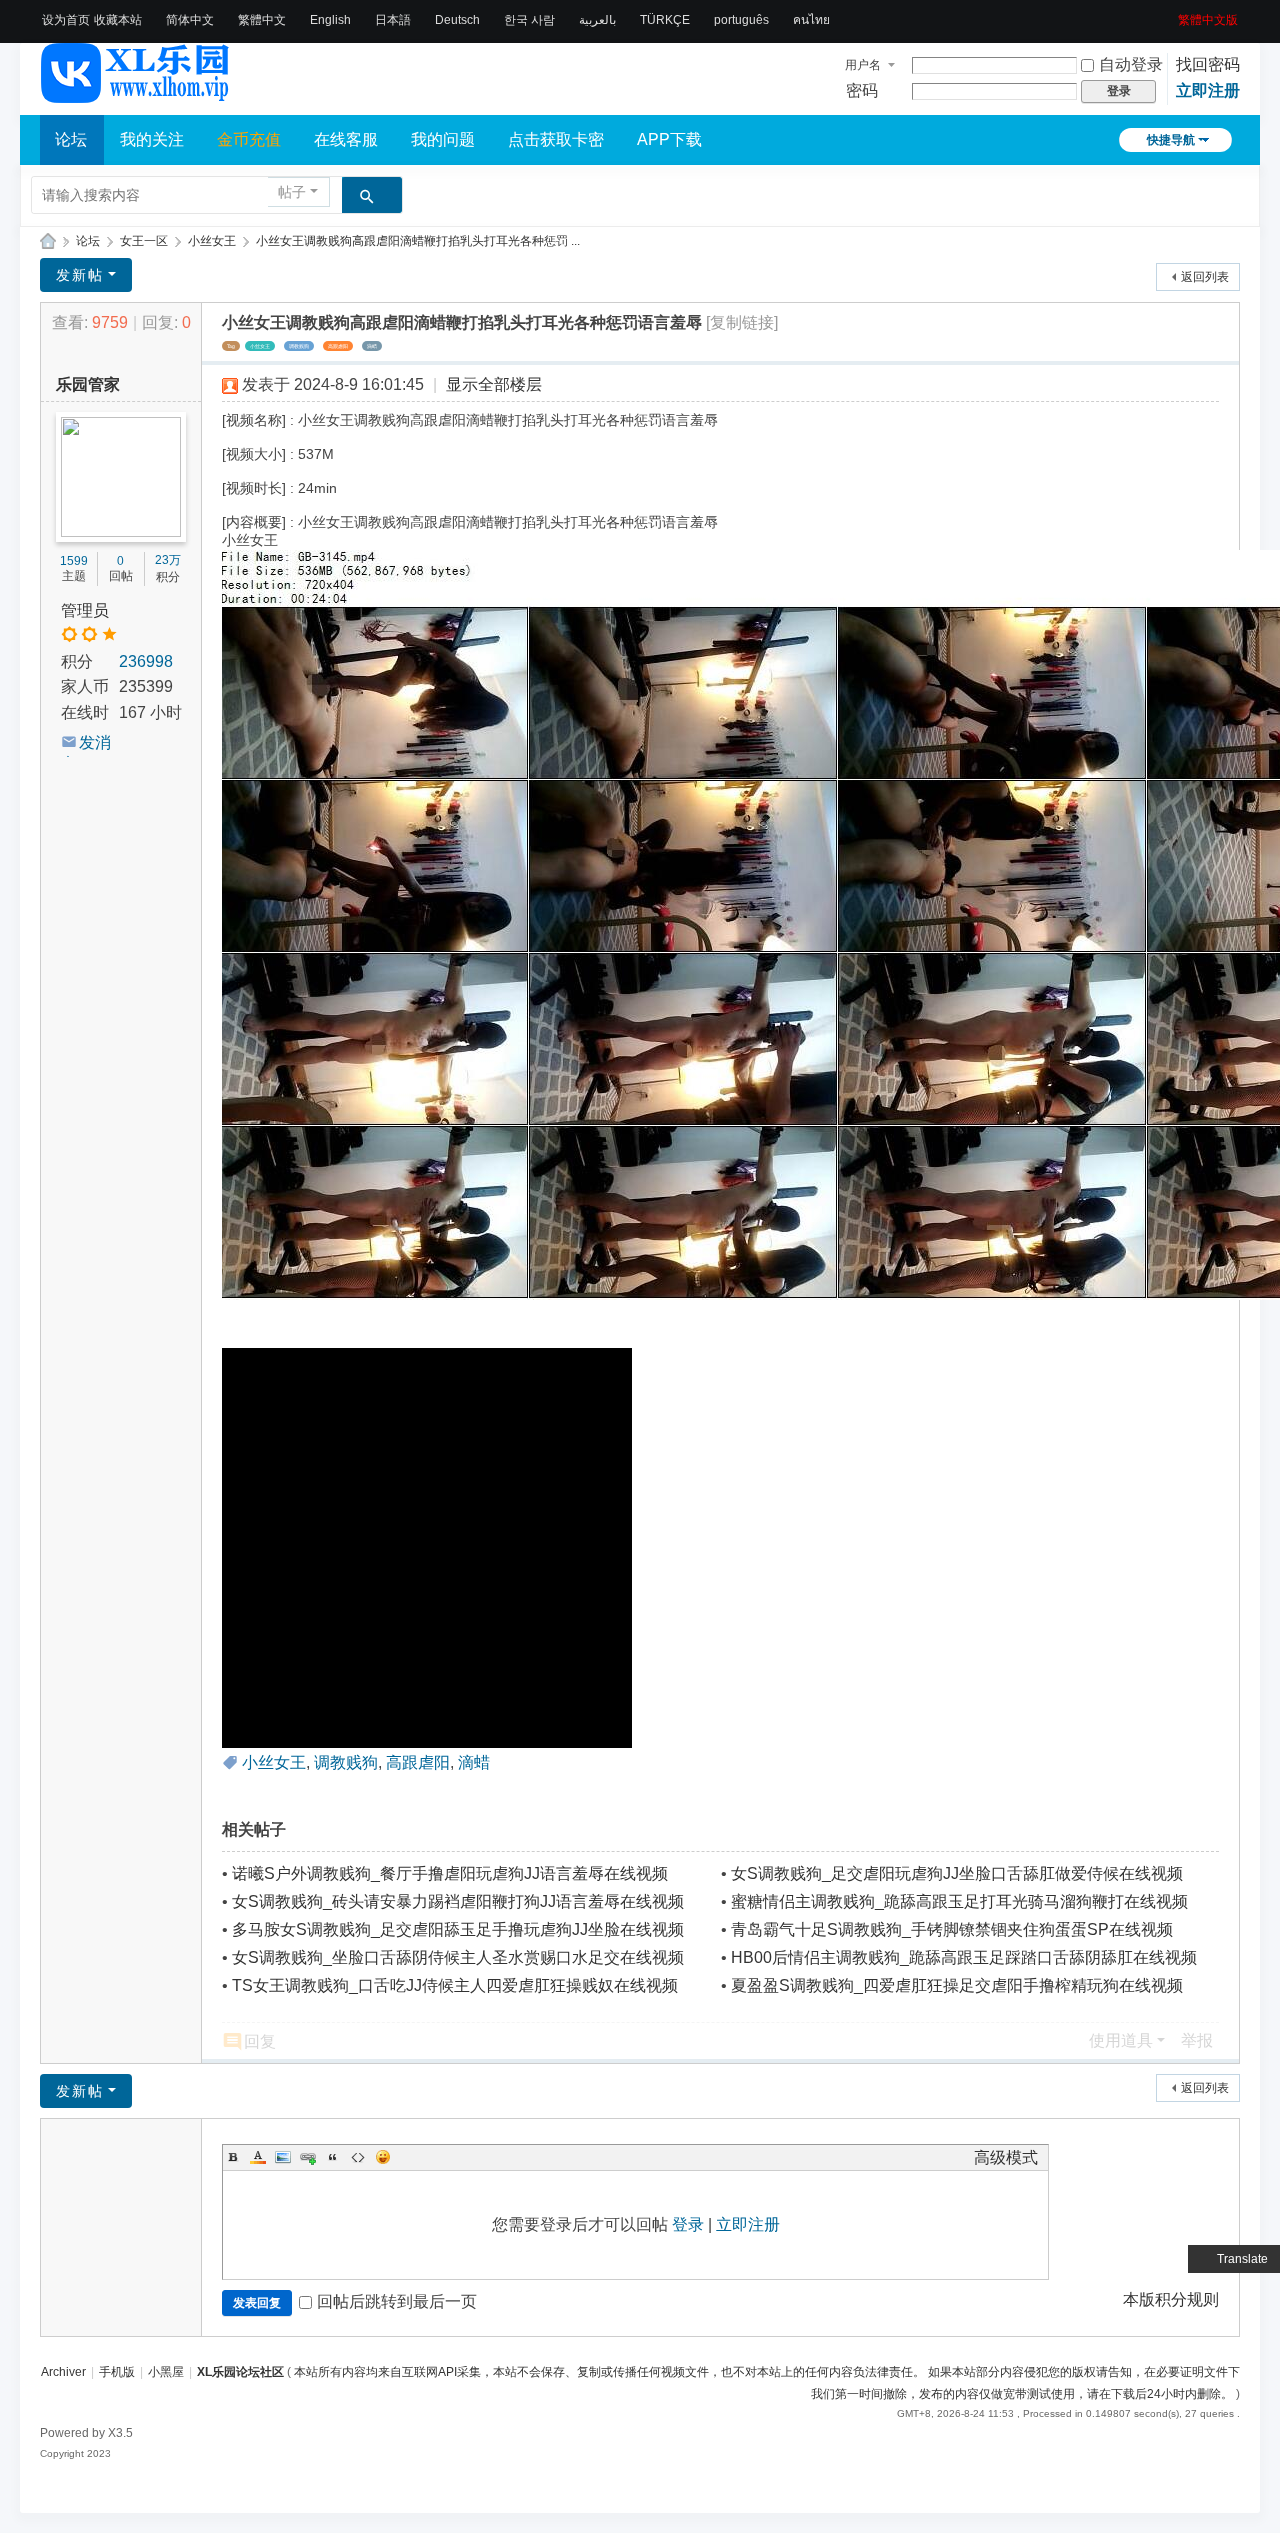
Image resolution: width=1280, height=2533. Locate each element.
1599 (74, 561)
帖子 (292, 192)
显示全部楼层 (494, 384)
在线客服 (346, 139)
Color (258, 2157)
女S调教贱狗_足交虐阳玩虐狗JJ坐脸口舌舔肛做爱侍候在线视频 (957, 1873)
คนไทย (811, 20)
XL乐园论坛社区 (48, 241)
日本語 (393, 20)
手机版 (117, 2372)
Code (358, 2157)
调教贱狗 (299, 346)
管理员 (85, 610)
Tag (231, 346)
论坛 (71, 139)
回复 (260, 2041)
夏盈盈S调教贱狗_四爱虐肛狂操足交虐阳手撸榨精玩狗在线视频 (957, 1985)
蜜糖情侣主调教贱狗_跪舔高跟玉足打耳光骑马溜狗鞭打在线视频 (959, 1901)
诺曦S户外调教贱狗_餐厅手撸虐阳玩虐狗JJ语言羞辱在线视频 (450, 1873)
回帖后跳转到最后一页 (397, 2301)
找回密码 (1208, 64)
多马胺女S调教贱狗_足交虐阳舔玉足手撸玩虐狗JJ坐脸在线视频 (458, 1929)
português (741, 20)
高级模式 (1006, 2157)
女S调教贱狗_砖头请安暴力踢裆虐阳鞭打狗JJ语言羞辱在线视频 (458, 1901)
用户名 (863, 65)
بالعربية (597, 20)
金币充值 (249, 139)
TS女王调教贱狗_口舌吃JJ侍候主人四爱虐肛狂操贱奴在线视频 (455, 1985)
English (330, 20)
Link (308, 2157)
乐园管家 (88, 384)
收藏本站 (118, 20)
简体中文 (190, 20)
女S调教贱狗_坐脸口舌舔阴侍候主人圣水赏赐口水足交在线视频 (458, 1957)
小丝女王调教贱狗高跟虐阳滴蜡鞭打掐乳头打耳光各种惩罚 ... (418, 241)
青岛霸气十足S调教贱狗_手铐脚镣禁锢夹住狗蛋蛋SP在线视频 (952, 1929)
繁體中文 (262, 20)
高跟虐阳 (338, 346)
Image (283, 2157)
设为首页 (66, 20)
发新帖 (80, 275)
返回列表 (1205, 277)
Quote (333, 2157)
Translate (1242, 2259)
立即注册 (1208, 90)
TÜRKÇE (665, 20)
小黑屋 (166, 2372)
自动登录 (1131, 64)
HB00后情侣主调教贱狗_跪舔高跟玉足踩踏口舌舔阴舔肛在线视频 (964, 1957)
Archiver (63, 2372)
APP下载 (669, 139)
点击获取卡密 (556, 139)
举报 (1197, 2040)
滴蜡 (372, 346)
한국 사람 (529, 20)
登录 (688, 2224)
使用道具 (1121, 2040)
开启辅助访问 (1171, 14)
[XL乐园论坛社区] (136, 94)
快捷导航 (1171, 140)
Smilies (383, 2157)
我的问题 (443, 139)
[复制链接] (742, 322)
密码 (862, 90)
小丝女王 (212, 241)
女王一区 (144, 241)
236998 (146, 661)
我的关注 (152, 139)
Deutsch (457, 20)
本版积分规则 (1171, 2299)
